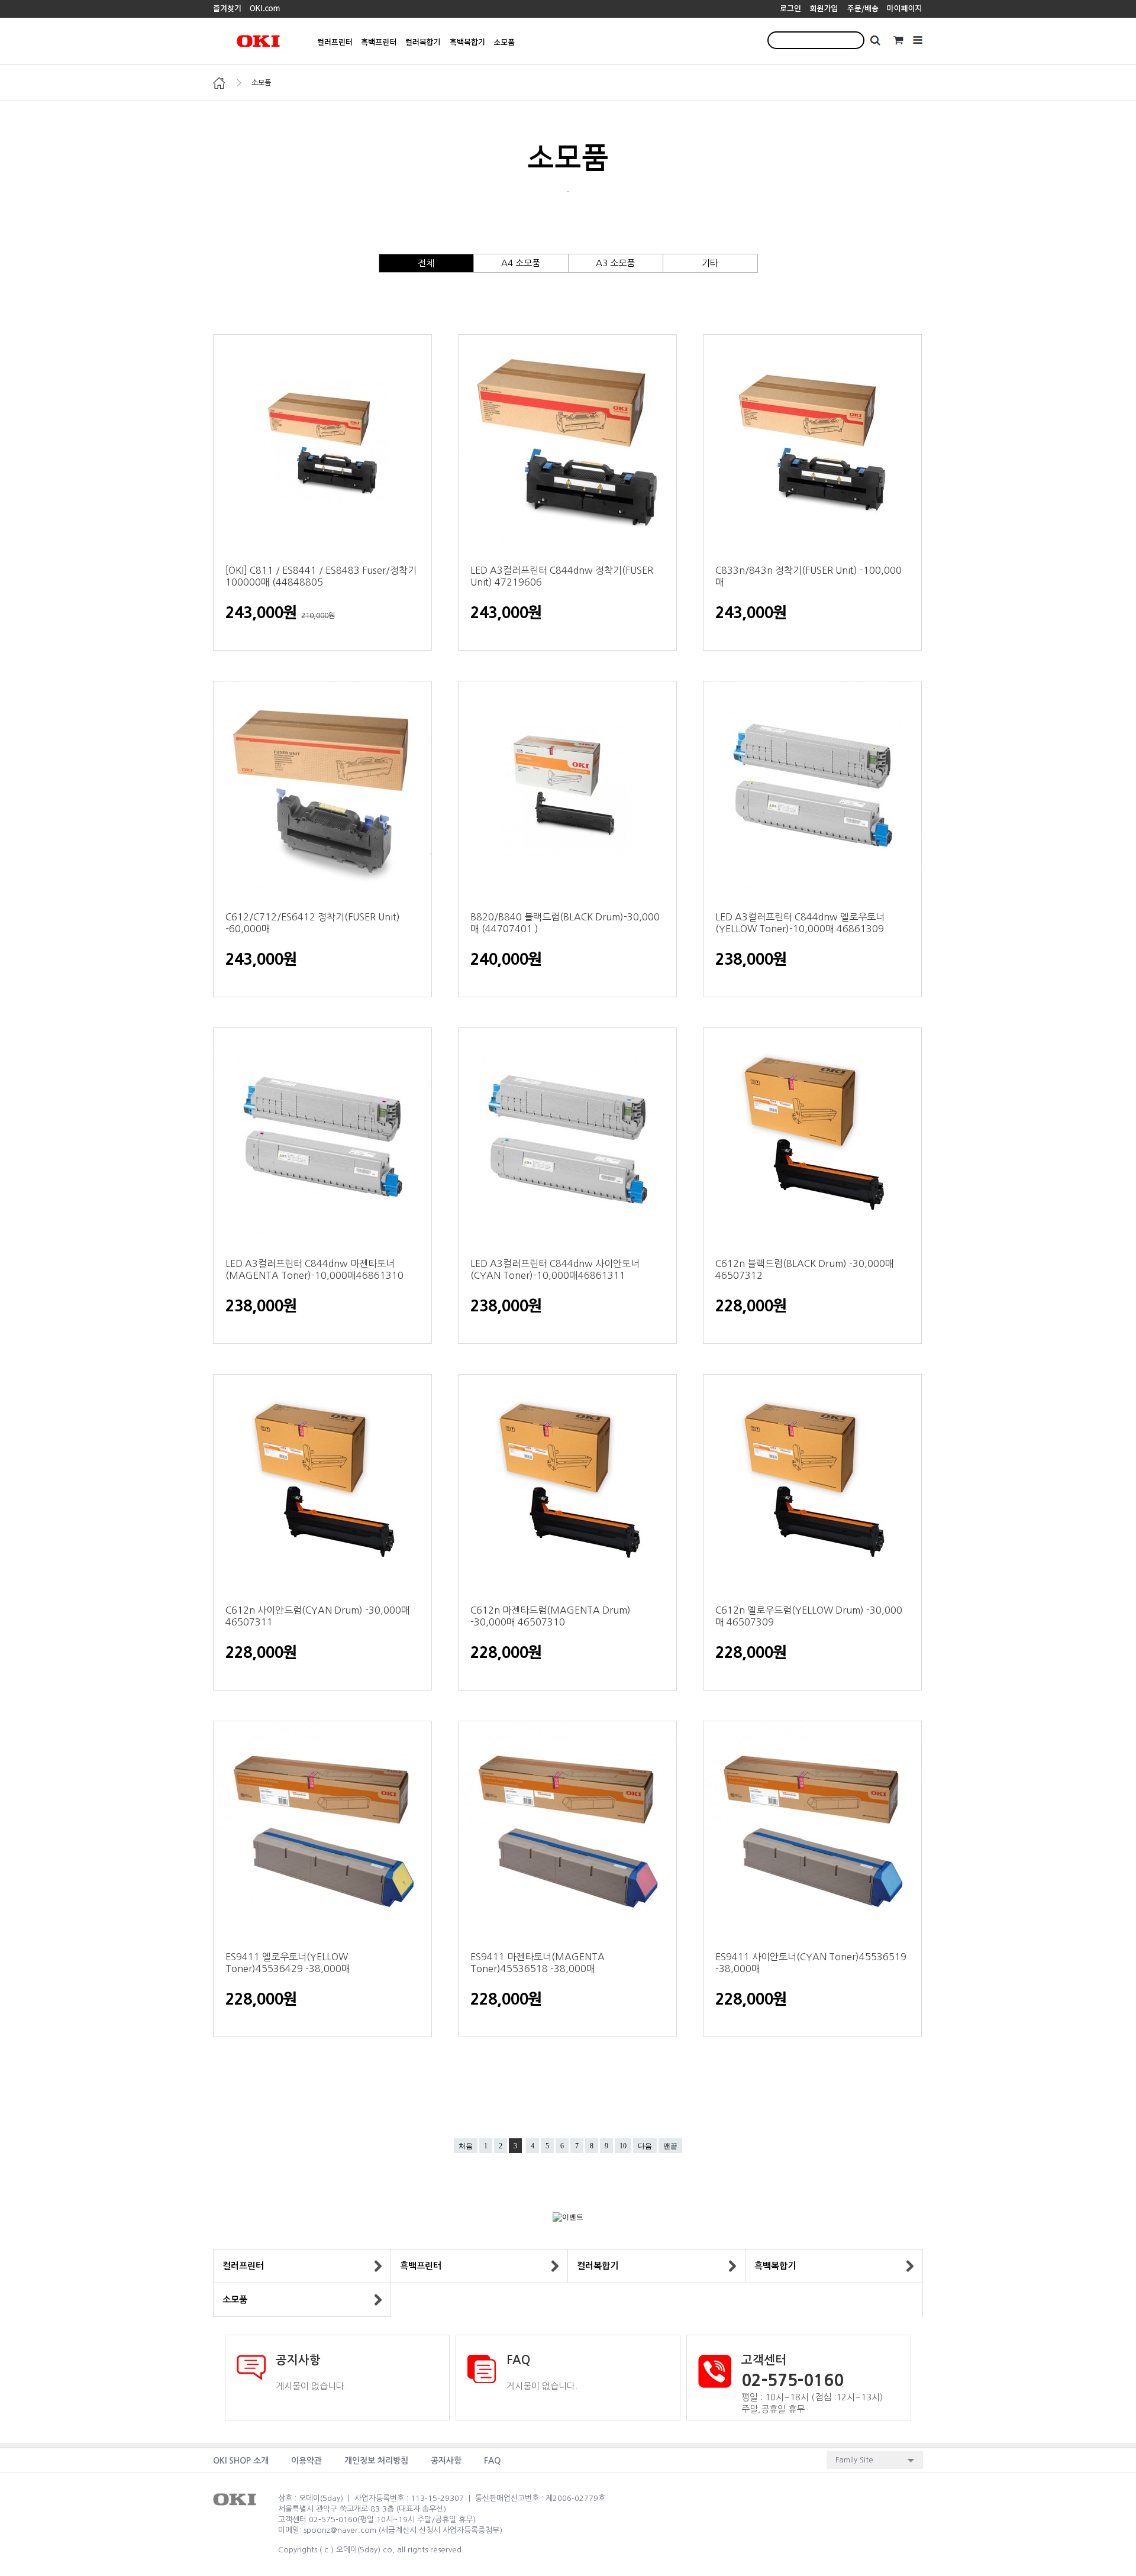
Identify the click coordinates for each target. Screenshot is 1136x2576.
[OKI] (227, 8)
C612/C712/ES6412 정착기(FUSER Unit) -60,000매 (313, 923)
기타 (710, 263)
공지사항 (446, 2461)
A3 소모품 (615, 263)
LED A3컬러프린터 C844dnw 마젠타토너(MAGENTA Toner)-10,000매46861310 (314, 1269)
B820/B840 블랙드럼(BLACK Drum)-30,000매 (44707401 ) (565, 923)
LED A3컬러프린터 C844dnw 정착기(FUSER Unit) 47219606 (562, 576)
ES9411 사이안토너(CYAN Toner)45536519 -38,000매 (811, 1963)
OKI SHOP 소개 (241, 2461)
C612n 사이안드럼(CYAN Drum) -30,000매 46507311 (318, 1616)
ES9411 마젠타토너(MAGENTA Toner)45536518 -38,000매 (538, 1963)
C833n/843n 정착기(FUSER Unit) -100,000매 (809, 576)
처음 (466, 2146)
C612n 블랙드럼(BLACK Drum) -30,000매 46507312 (805, 1269)
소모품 (261, 83)
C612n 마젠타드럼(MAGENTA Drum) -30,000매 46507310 (551, 1616)
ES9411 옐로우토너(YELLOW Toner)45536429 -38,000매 (288, 1963)
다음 (645, 2146)
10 (623, 2146)
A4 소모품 (521, 263)
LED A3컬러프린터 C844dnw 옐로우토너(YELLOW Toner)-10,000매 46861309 (800, 923)
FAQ (492, 2461)
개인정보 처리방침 (376, 2461)
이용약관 (306, 2461)
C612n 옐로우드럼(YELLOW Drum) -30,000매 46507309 (809, 1616)
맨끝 (670, 2146)
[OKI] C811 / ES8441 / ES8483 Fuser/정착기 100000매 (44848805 (321, 576)
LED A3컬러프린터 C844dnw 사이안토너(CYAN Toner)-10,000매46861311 (555, 1269)
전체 (426, 263)
